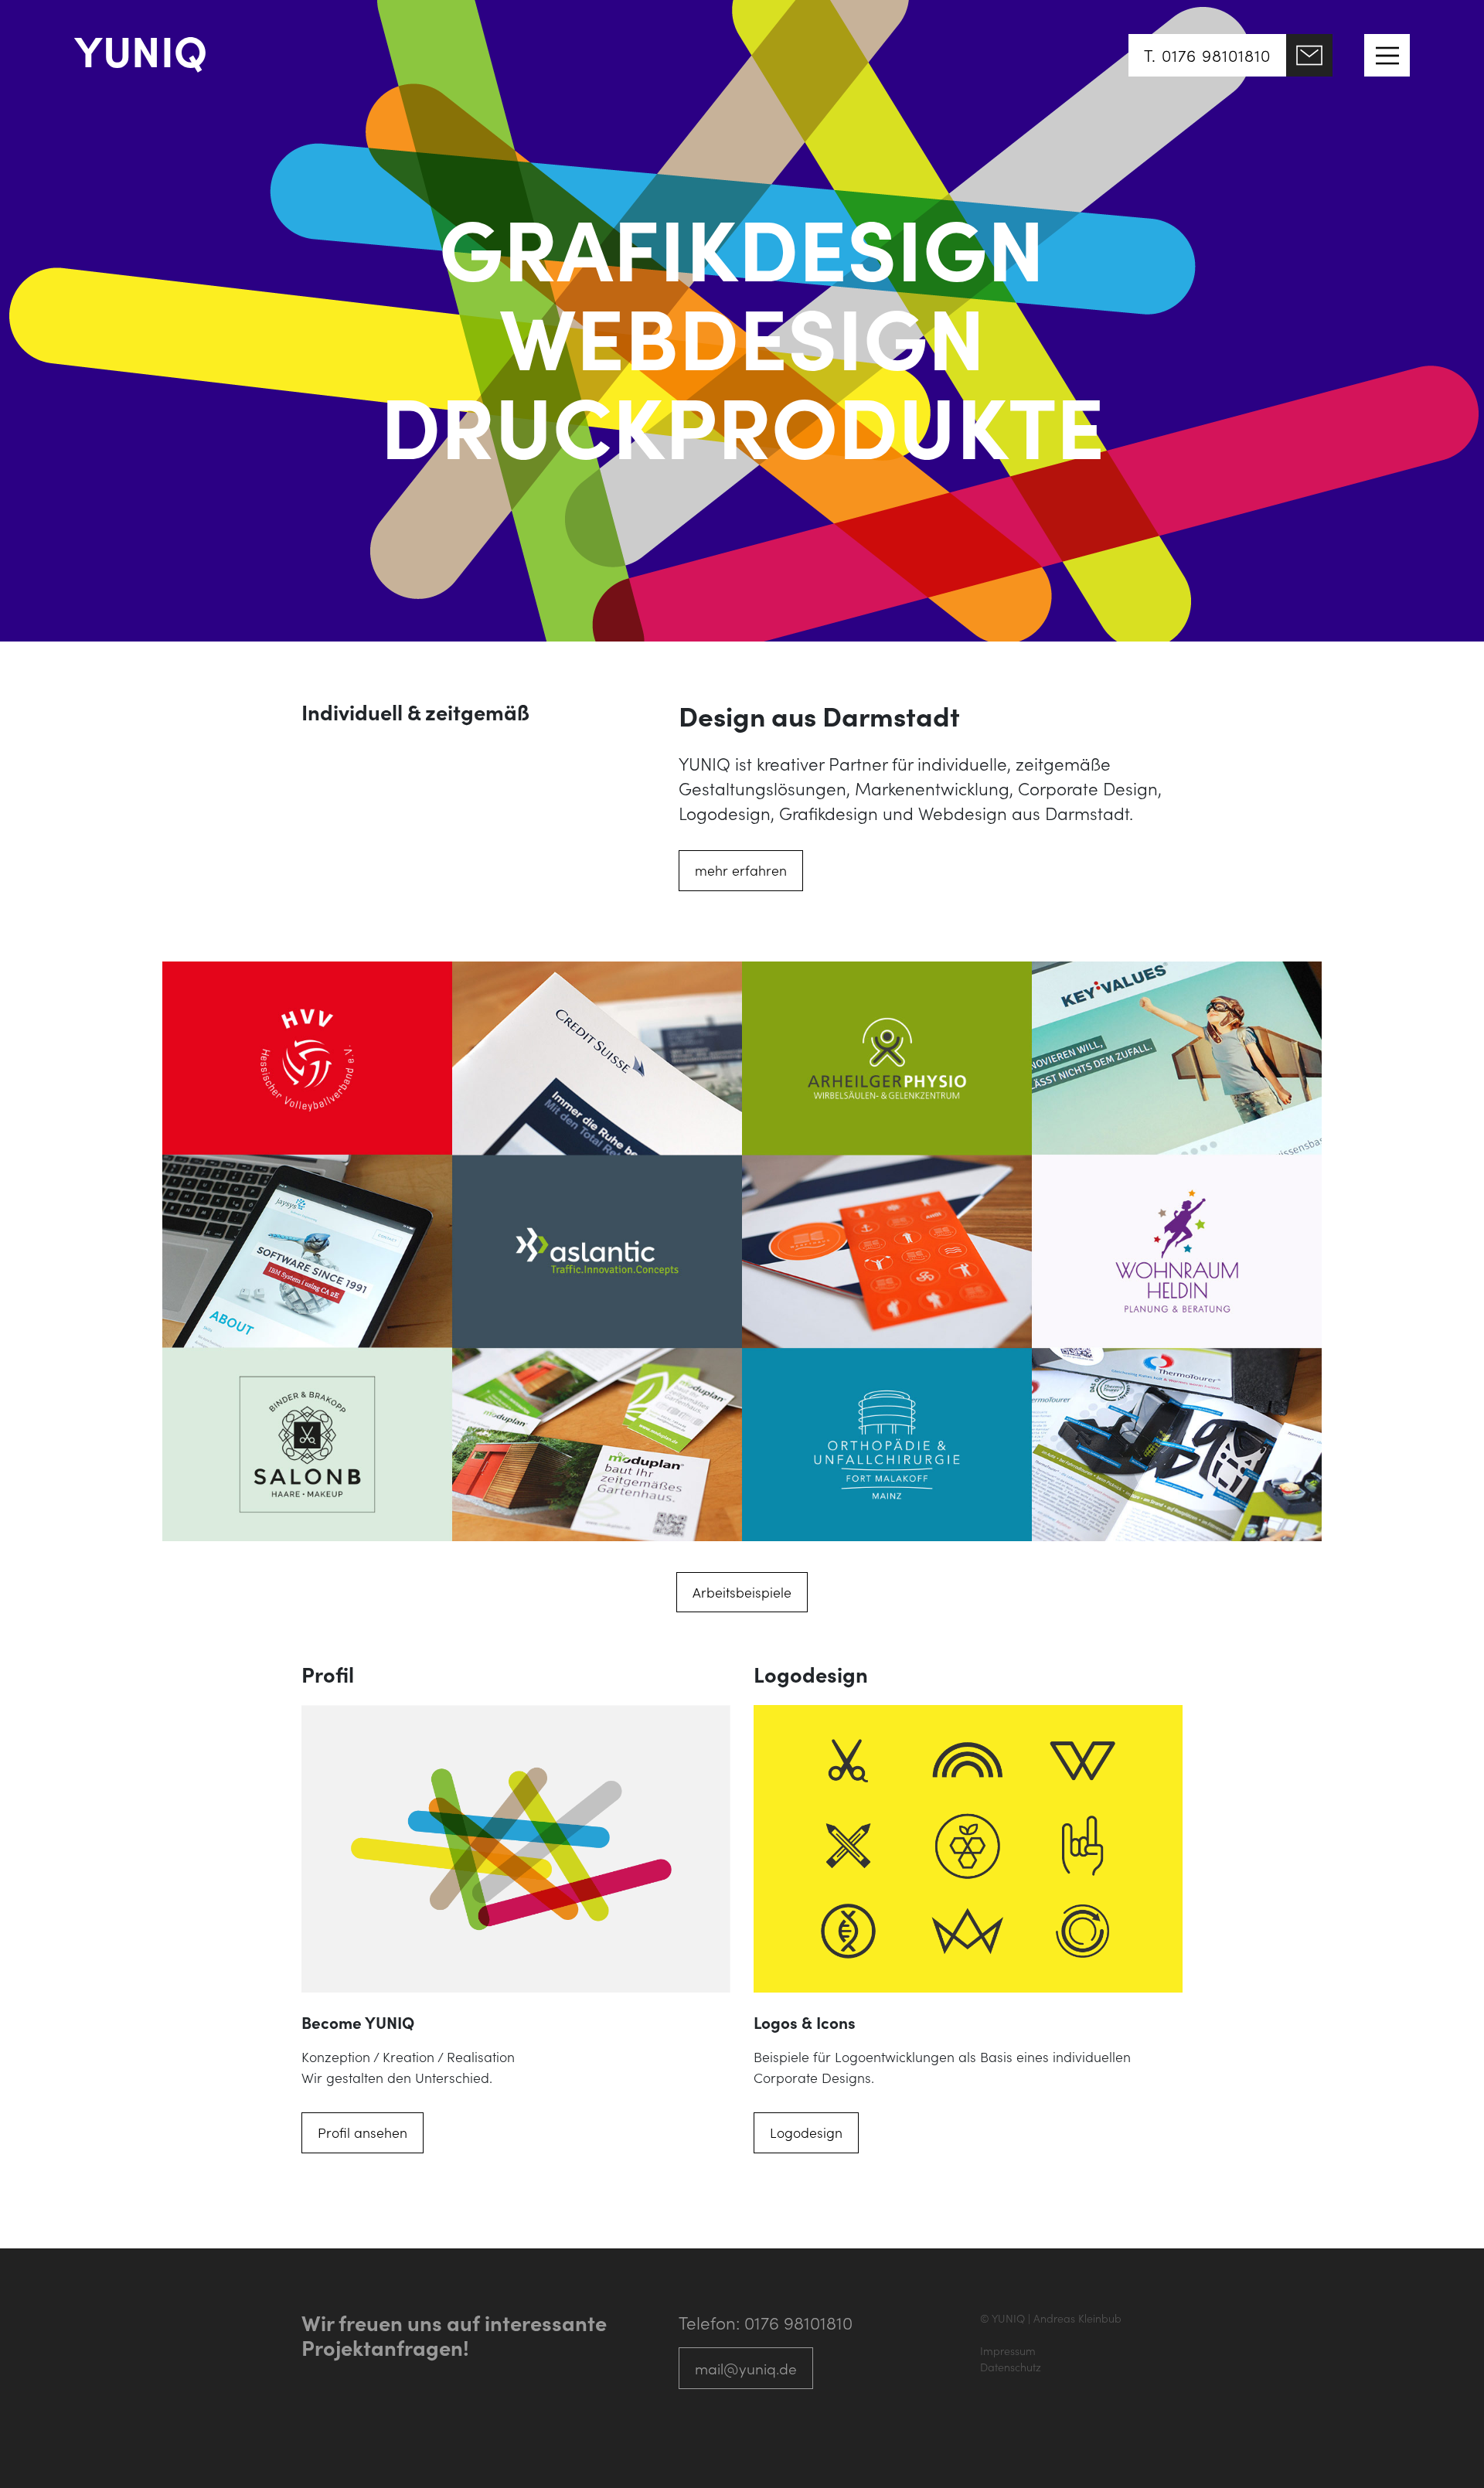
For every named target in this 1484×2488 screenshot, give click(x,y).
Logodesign (806, 2132)
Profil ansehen (362, 2132)
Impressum (1008, 2350)
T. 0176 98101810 (1207, 55)
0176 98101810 (798, 2322)
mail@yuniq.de (746, 2368)
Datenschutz (1011, 2367)
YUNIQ (141, 49)
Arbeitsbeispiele (742, 1592)
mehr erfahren (741, 870)
